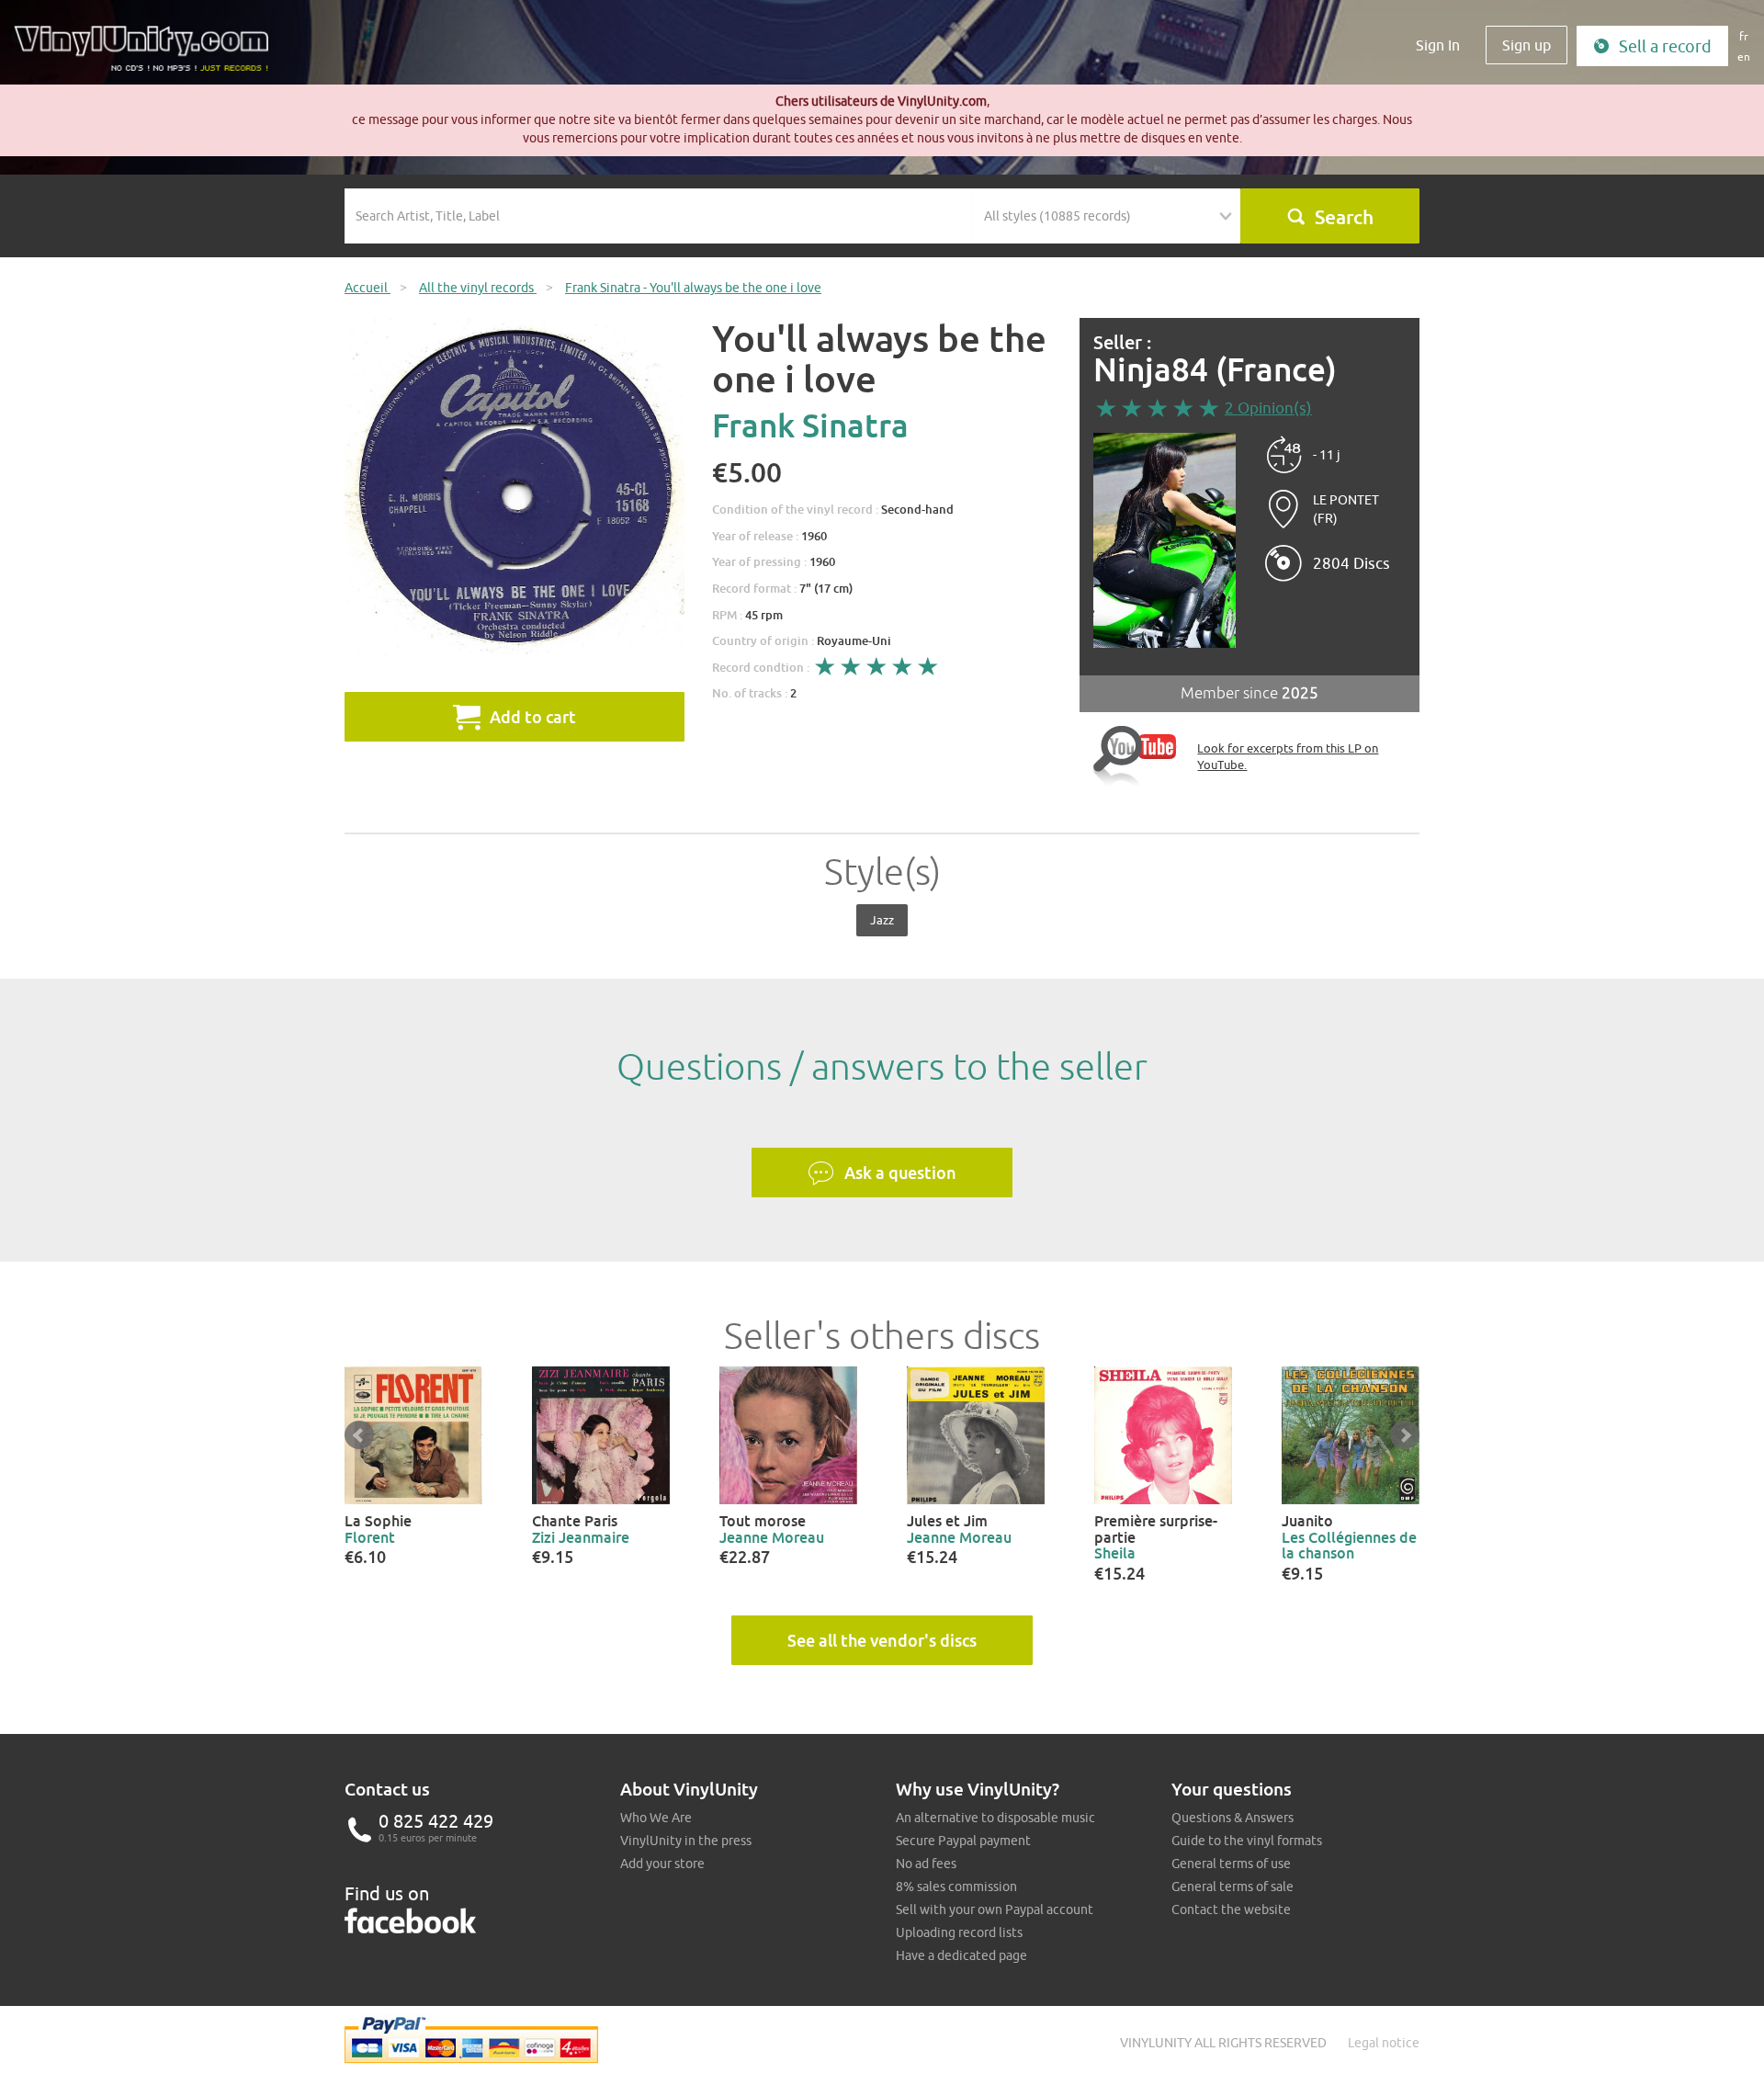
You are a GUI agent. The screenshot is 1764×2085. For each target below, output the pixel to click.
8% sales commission (956, 1887)
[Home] (148, 55)
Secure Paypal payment (963, 1841)
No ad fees (926, 1864)
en (1744, 57)
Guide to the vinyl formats (1247, 1841)
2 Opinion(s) (1268, 408)
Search (1344, 217)
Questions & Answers (1233, 1818)
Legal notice (1384, 2043)
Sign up (1527, 45)
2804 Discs (1351, 563)
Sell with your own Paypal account (995, 1909)
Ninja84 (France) (1215, 370)
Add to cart (533, 717)
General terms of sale (1233, 1887)
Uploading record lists (959, 1932)
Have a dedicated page (961, 1955)
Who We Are (656, 1818)
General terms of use (1231, 1864)
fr (1744, 36)
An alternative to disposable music (995, 1818)
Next (1405, 1435)
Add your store (662, 1864)
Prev (359, 1435)
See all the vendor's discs (882, 1640)
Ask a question (900, 1173)
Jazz (882, 920)
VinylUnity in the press (686, 1841)
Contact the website (1231, 1909)
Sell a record (1665, 46)
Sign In (1438, 45)
